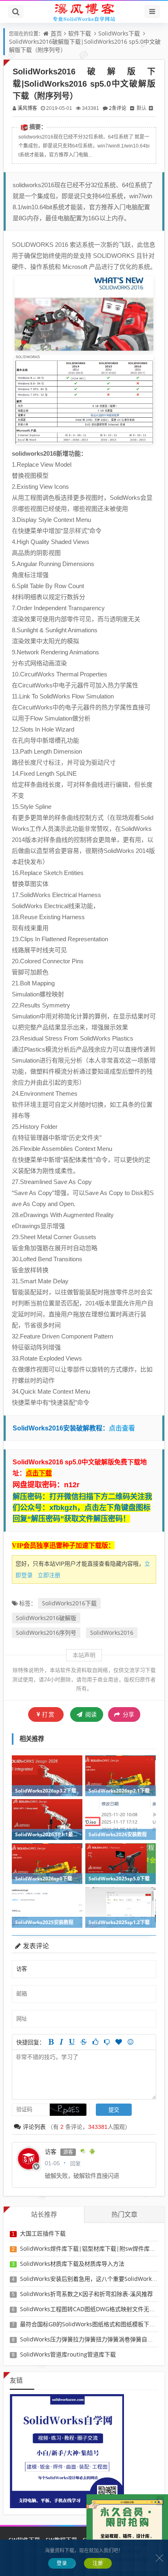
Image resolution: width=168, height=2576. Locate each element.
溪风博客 (27, 108)
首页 (56, 33)
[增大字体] (151, 108)
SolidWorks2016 (112, 1633)
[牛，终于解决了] (107, 2042)
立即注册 (49, 1575)
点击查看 (123, 1428)
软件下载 (80, 33)
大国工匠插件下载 (43, 2233)
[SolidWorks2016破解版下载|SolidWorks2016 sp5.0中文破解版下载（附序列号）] (84, 313)
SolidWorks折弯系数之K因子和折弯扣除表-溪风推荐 (86, 2294)
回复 (75, 2163)
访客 (51, 2152)
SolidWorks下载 (119, 33)
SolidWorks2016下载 (69, 1603)
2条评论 (118, 108)
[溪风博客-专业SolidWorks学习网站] (84, 12)
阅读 (90, 1714)
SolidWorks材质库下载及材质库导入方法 (72, 2264)
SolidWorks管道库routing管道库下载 (68, 2354)
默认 (141, 108)
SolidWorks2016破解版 (46, 1618)
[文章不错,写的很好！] (95, 2042)
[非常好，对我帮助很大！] (119, 2042)
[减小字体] (132, 108)
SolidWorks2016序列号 (46, 1633)
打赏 (49, 1714)
